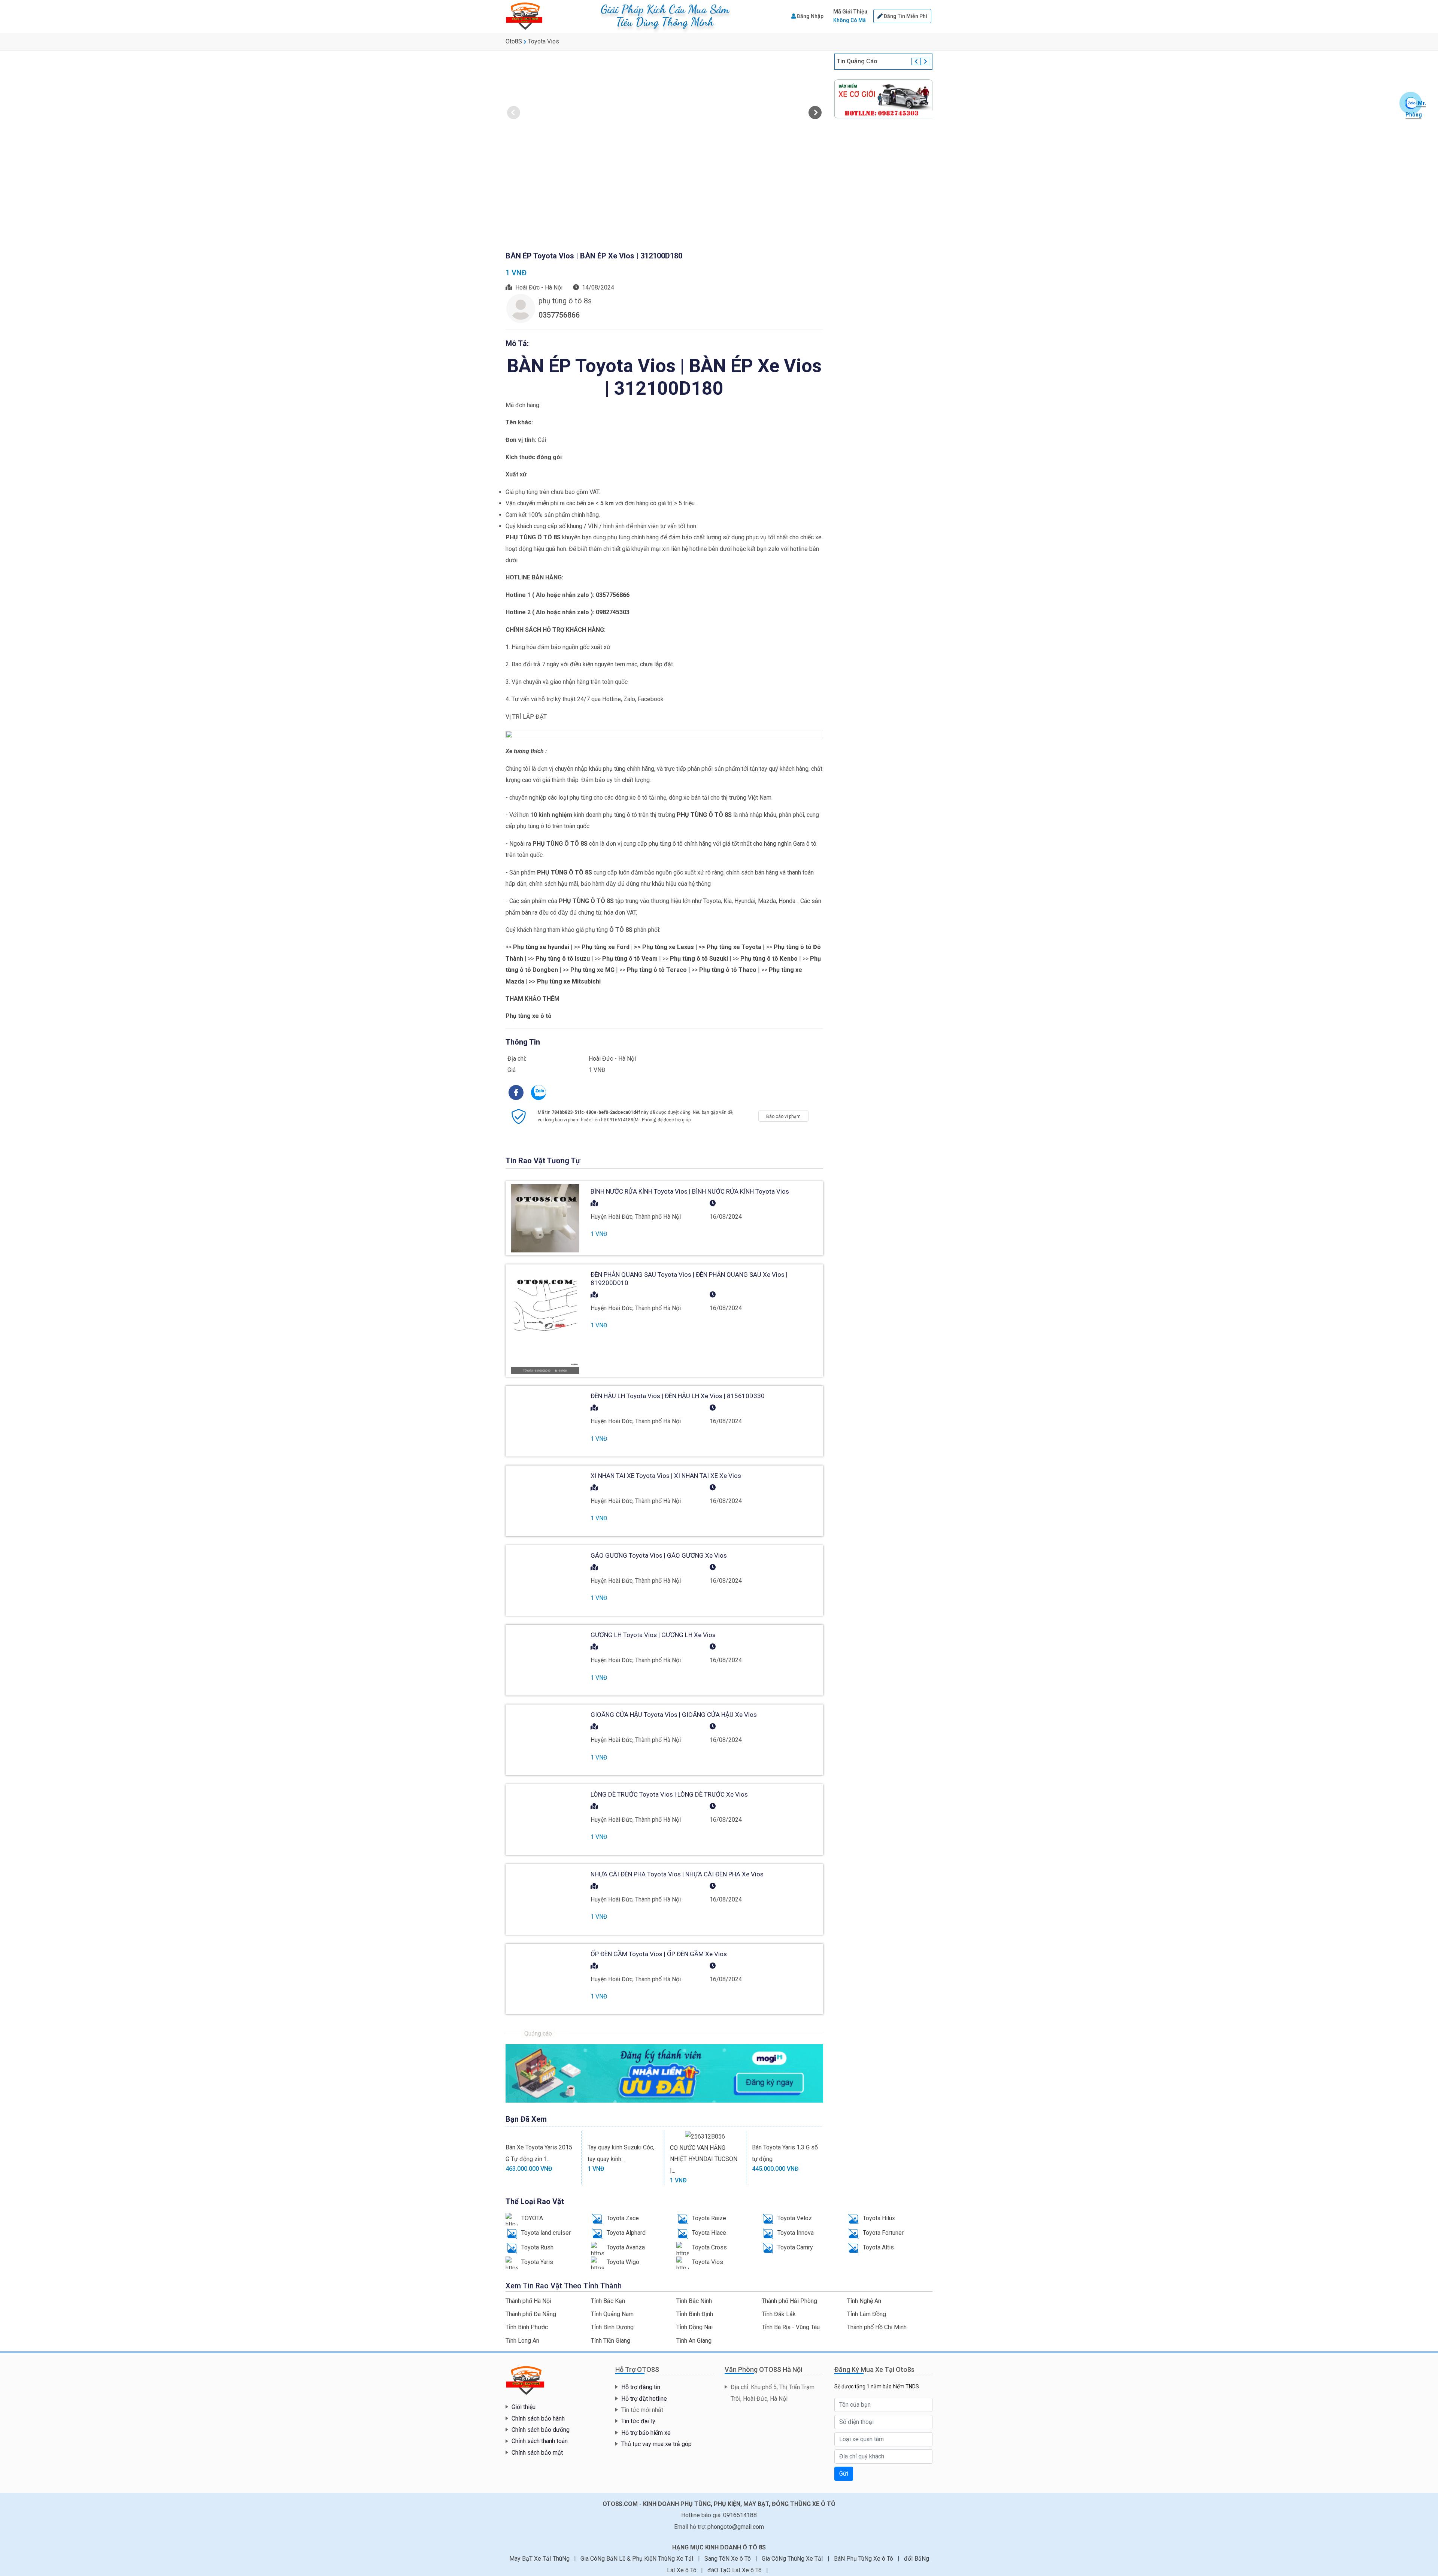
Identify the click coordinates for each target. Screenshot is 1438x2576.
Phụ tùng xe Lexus (668, 947)
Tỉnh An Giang (694, 2341)
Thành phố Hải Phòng (789, 2301)
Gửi (844, 2474)
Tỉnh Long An (522, 2341)
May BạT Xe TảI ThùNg (540, 2559)
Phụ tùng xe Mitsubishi (569, 981)
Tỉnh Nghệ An (864, 2301)
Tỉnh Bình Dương (612, 2327)
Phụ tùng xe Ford (606, 947)
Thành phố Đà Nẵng (531, 2314)
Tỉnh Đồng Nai (694, 2327)
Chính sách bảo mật (537, 2453)
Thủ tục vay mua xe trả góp (656, 2444)
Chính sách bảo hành (538, 2419)
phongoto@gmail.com (736, 2527)
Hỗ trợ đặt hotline (644, 2399)
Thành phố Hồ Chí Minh (877, 2327)
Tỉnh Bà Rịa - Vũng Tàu (791, 2327)
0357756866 (613, 595)
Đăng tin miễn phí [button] (905, 16)
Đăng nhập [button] (810, 16)
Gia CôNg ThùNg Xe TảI (793, 2559)
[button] (850, 16)
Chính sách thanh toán (540, 2441)
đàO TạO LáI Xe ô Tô (735, 2570)
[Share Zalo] (539, 1092)
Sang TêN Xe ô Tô (728, 2559)
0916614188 (740, 2515)
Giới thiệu (524, 2407)
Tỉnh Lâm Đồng (867, 2314)
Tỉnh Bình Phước (527, 2327)
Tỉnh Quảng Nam (612, 2314)
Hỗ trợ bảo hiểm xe (646, 2433)
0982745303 (613, 612)
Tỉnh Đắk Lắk (779, 2314)
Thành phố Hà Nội (528, 2301)
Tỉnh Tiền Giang (611, 2341)
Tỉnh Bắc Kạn (608, 2301)
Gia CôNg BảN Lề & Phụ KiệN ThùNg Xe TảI (638, 2559)
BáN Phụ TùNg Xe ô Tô (864, 2559)
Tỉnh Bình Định (695, 2314)
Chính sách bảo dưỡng (541, 2430)
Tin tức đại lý (638, 2421)
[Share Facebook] (517, 1092)
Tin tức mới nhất (642, 2410)
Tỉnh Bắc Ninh (694, 2301)
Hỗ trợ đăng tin (641, 2387)
